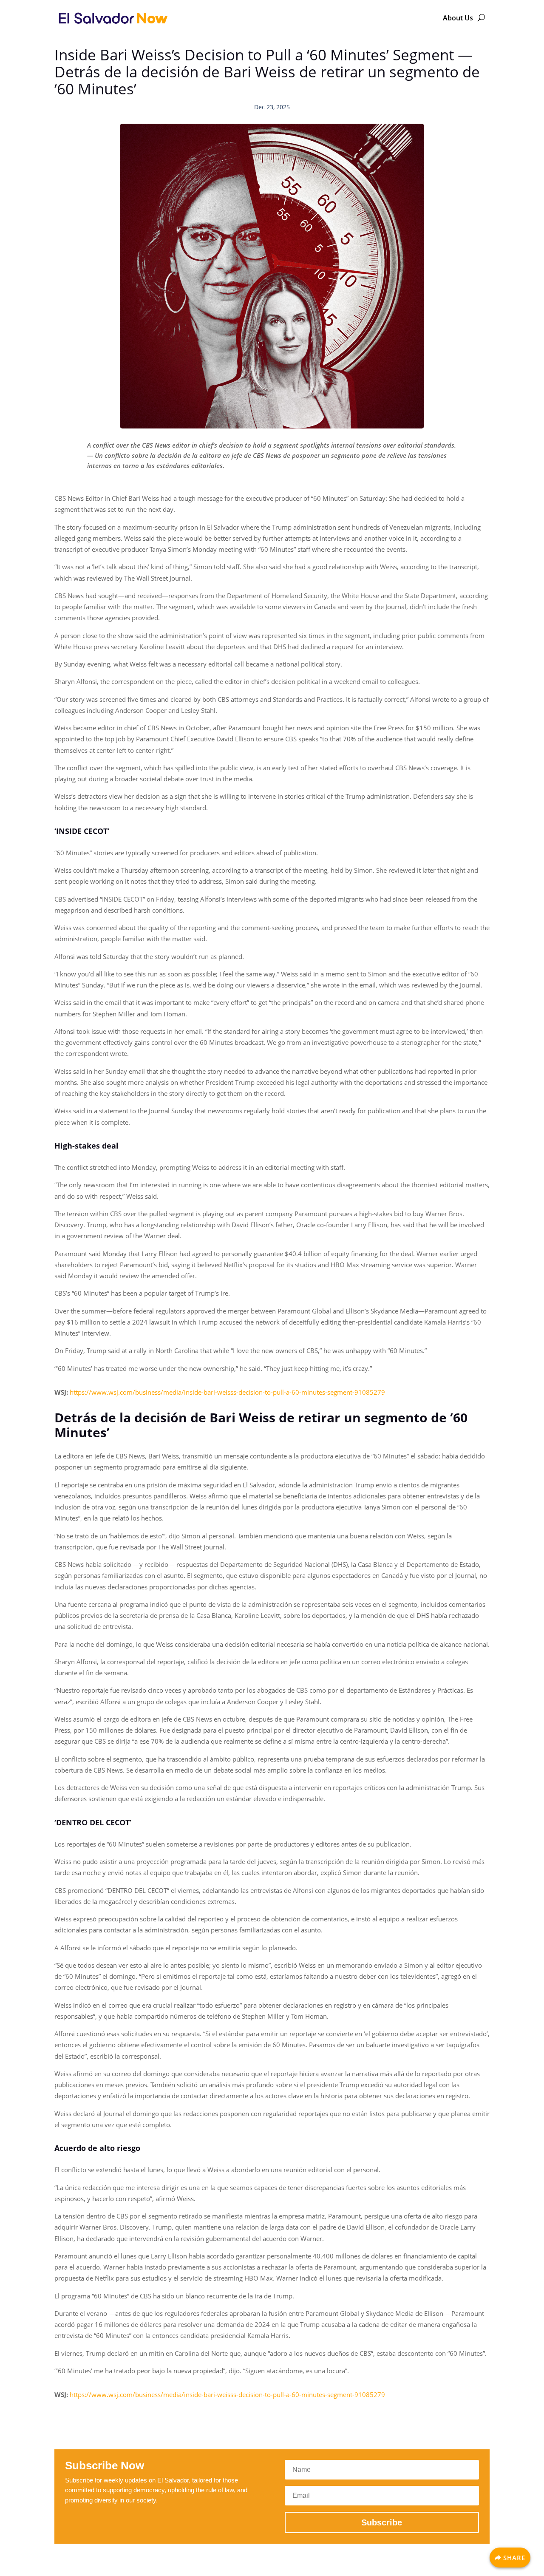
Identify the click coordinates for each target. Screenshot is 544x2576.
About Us (458, 18)
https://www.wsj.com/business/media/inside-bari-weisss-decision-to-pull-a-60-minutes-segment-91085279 (227, 1392)
